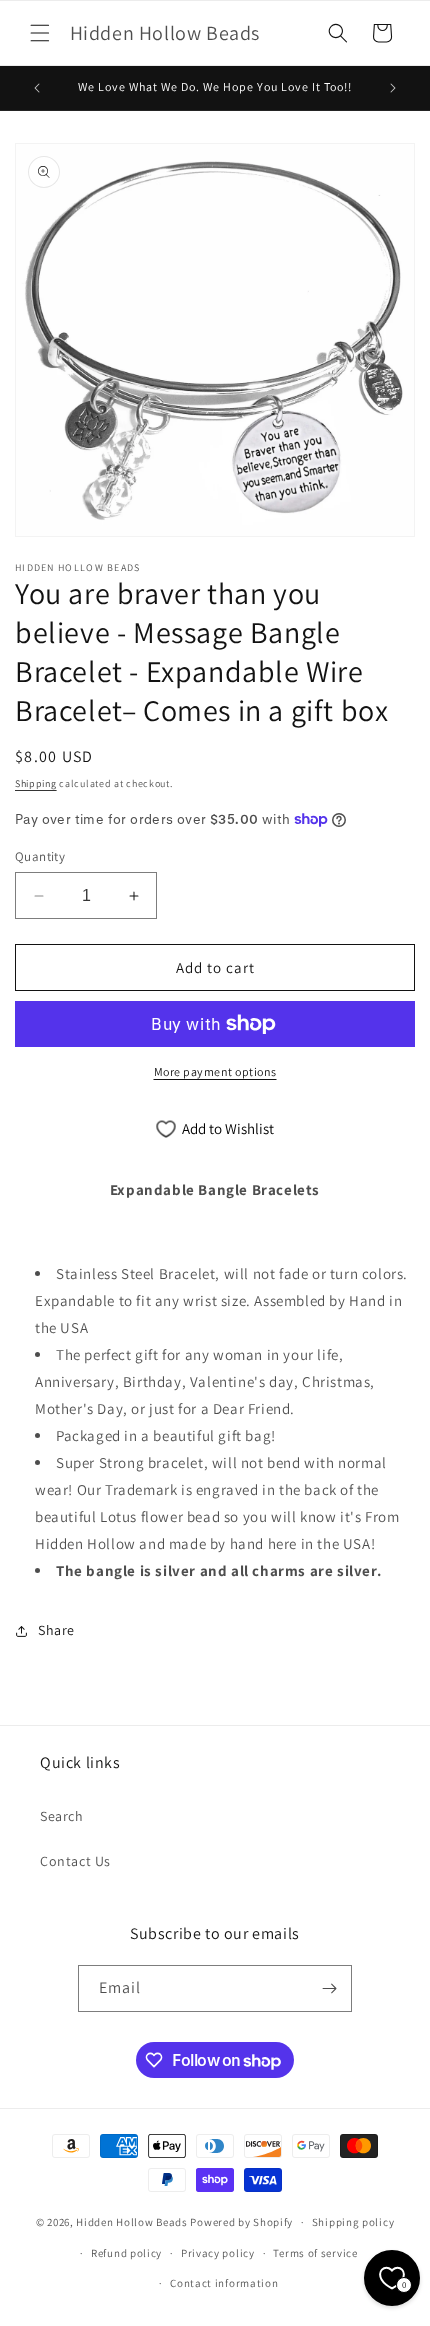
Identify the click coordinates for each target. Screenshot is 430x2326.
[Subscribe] (329, 1988)
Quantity (40, 856)
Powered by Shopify (241, 2222)
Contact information (224, 2283)
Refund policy (126, 2253)
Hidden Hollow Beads (131, 2222)
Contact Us (75, 1861)
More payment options (215, 1071)
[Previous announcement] (37, 88)
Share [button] (56, 1630)
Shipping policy (353, 2222)
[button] (40, 33)
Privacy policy (218, 2253)
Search (62, 1816)
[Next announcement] (393, 88)
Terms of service (315, 2253)
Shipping (36, 783)
